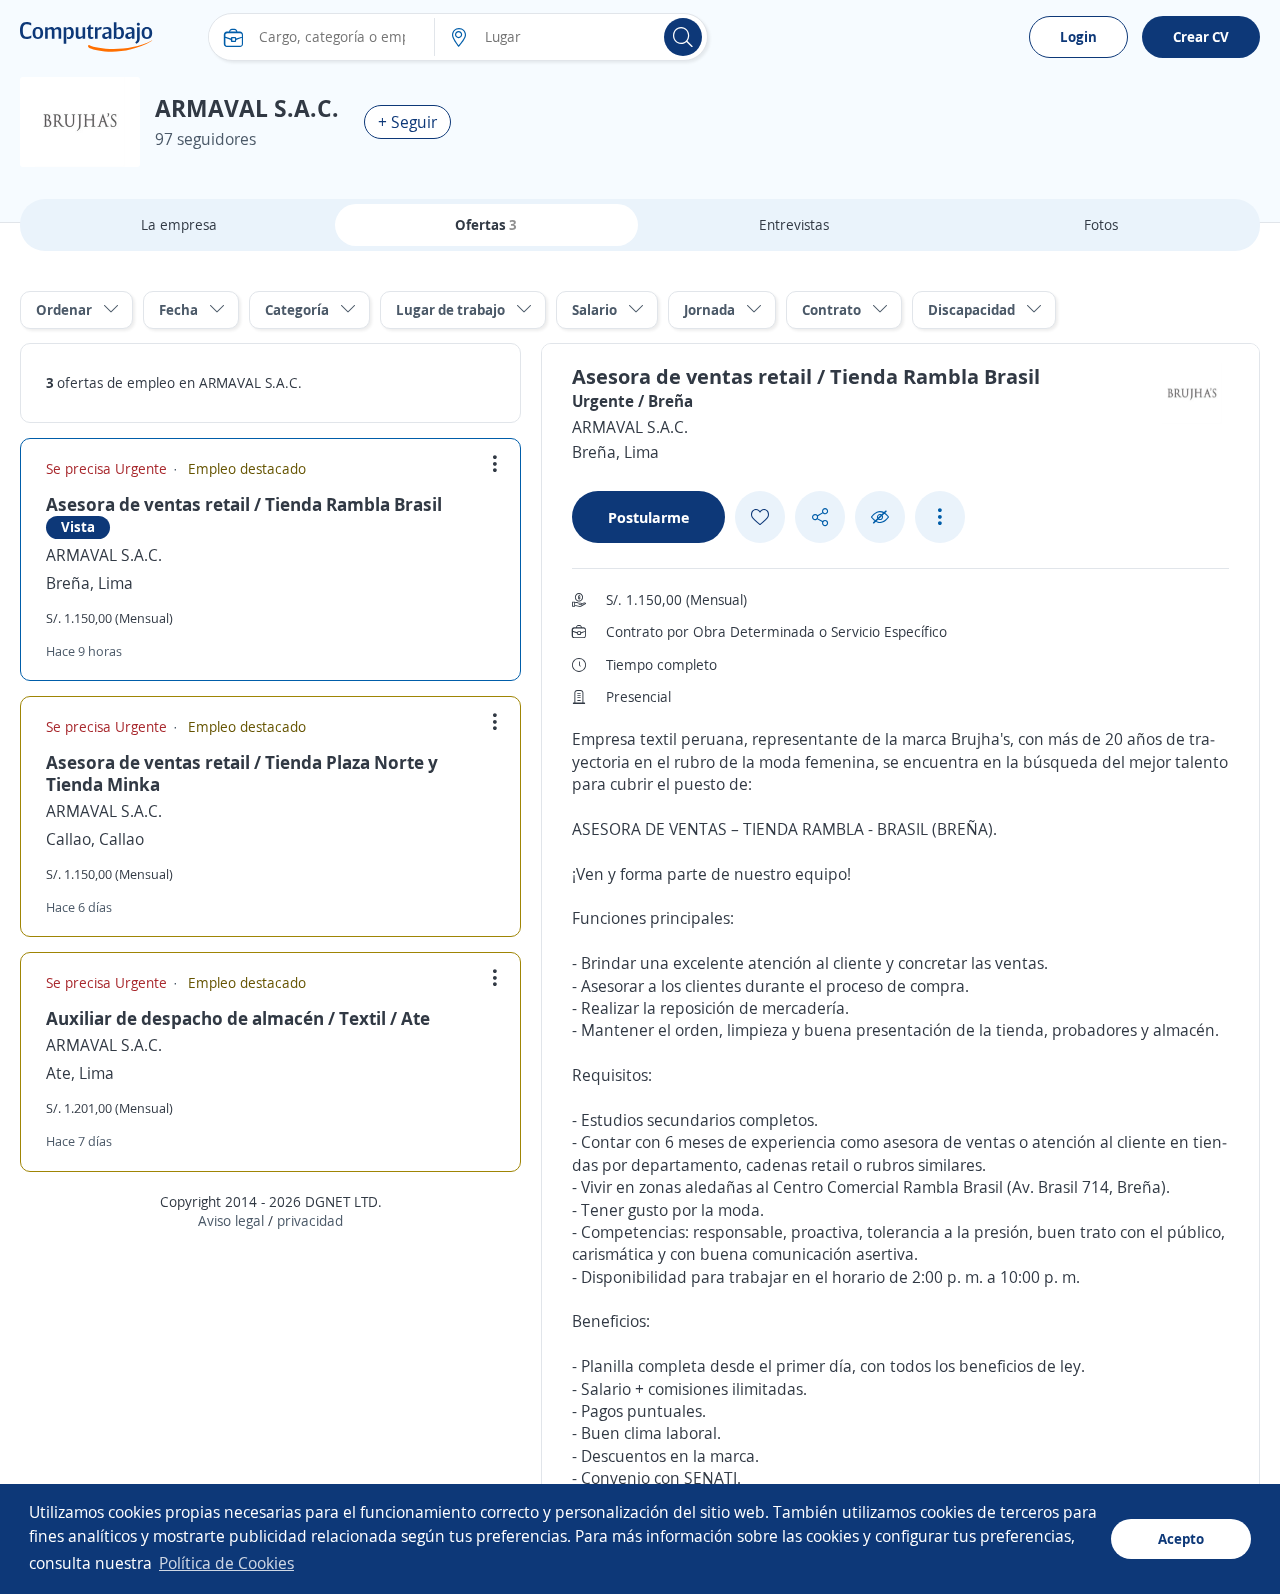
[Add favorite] (760, 517)
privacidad (310, 1220)
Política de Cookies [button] (226, 1563)
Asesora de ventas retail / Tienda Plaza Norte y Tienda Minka (242, 773)
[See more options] (940, 517)
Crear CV (1201, 36)
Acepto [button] (1181, 1538)
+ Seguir (407, 122)
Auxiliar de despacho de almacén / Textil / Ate (238, 1018)
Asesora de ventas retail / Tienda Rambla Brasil (244, 504)
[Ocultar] (880, 517)
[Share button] (820, 517)
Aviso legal (231, 1220)
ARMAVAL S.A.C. (104, 555)
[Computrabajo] (86, 37)
